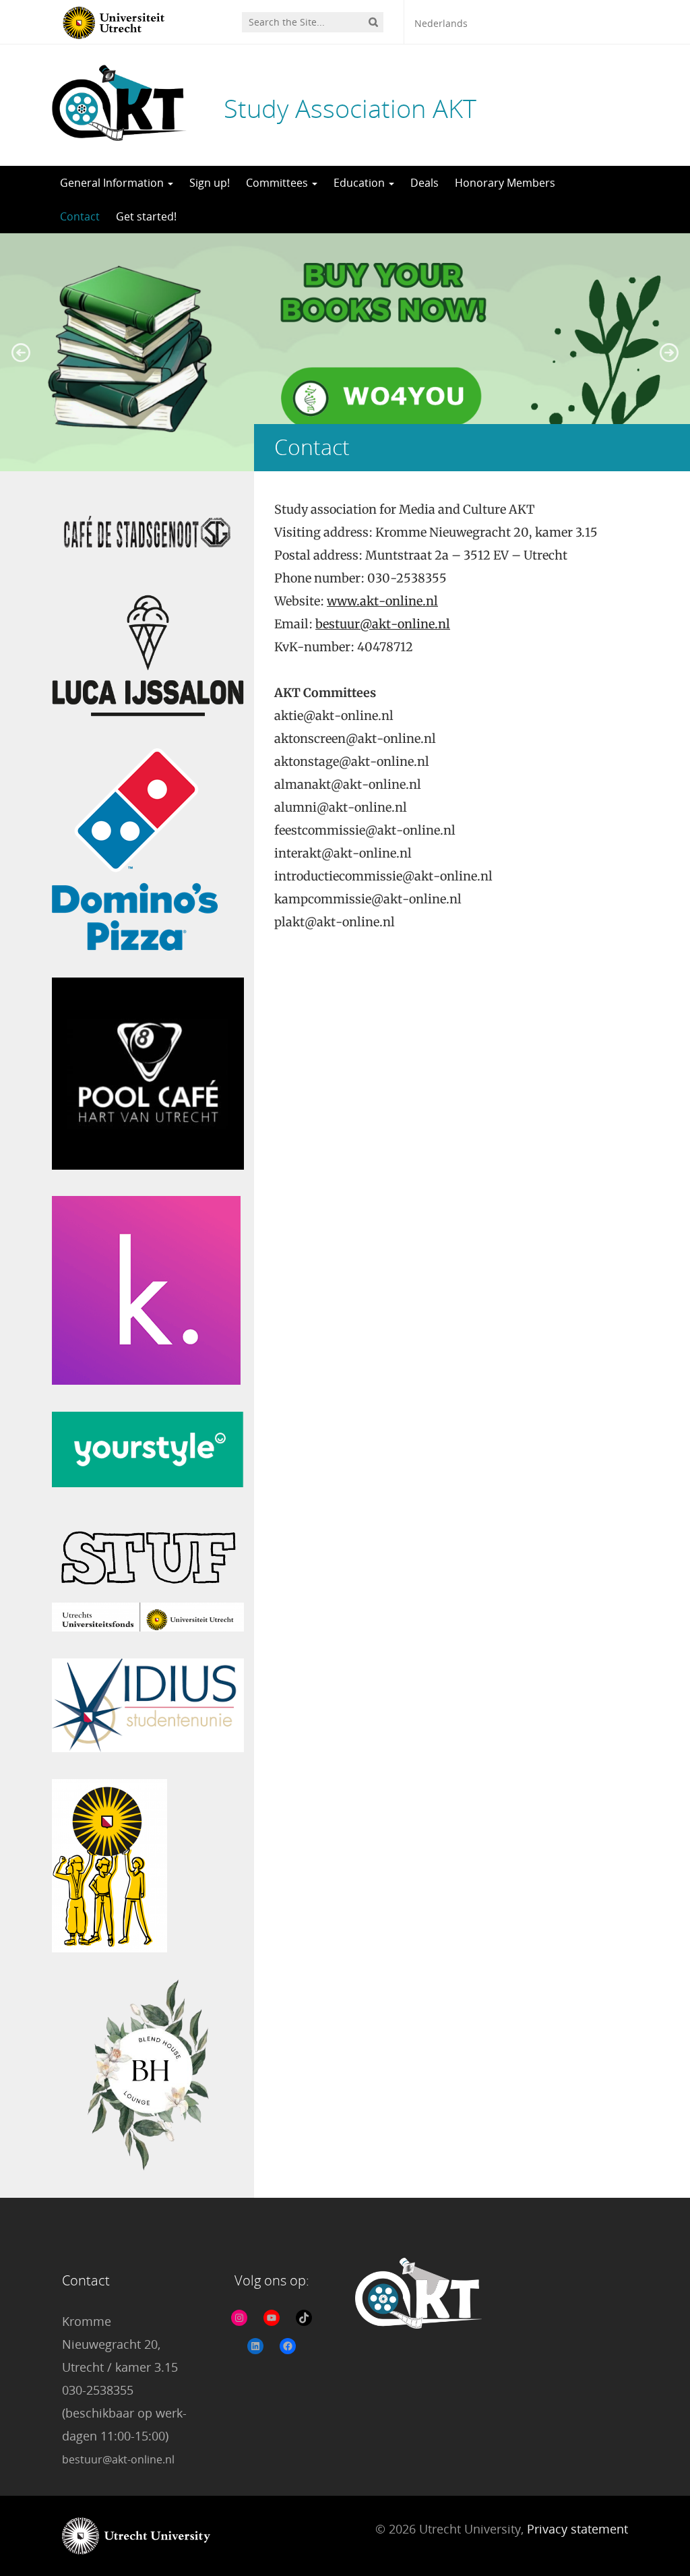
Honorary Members (505, 183)
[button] (21, 353)
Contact (80, 216)
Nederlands (441, 23)
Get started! (146, 216)
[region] (345, 352)
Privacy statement (577, 2529)
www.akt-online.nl (382, 601)
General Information (113, 183)
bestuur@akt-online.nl (383, 624)
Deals (425, 183)
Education (360, 183)
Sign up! (210, 183)
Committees (278, 183)
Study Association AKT (350, 108)
